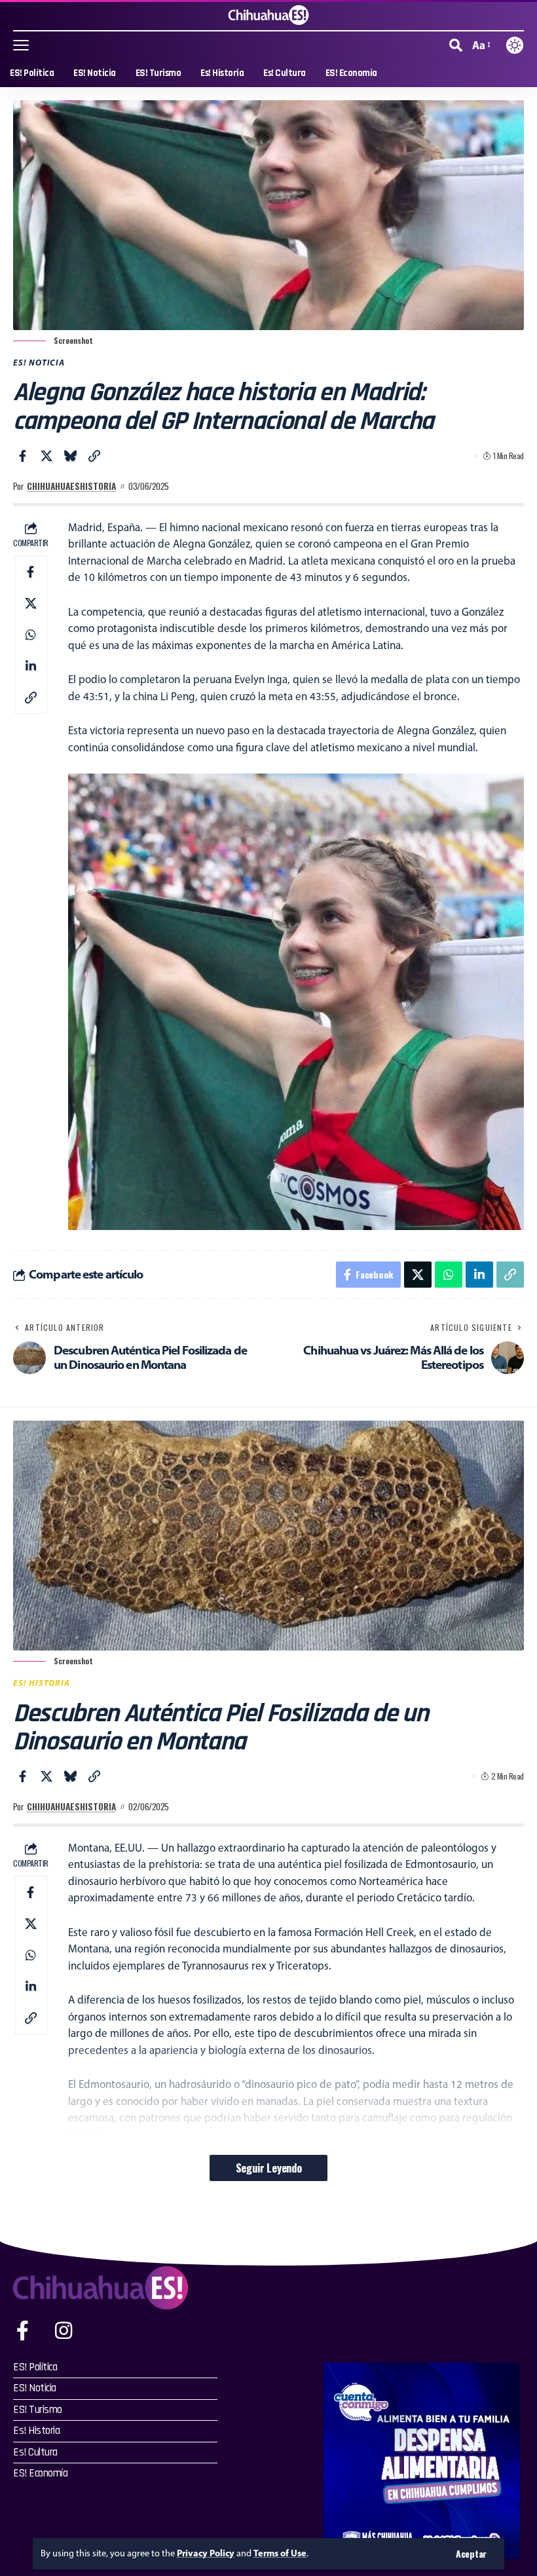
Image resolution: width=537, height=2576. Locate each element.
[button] (471, 2554)
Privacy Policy (206, 2553)
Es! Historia (42, 1683)
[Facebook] (23, 2331)
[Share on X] (46, 456)
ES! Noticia (39, 362)
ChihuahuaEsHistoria (71, 486)
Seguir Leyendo (268, 2168)
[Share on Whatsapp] (31, 635)
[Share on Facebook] (22, 456)
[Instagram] (64, 2331)
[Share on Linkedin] (31, 666)
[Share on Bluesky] (70, 456)
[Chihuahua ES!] (268, 15)
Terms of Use (280, 2553)
